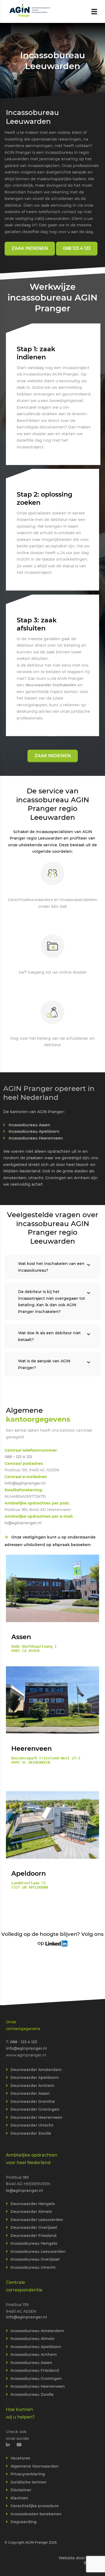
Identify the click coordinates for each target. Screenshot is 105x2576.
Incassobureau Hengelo (34, 2243)
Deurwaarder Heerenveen (36, 2117)
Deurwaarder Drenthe (33, 2101)
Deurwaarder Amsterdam (36, 2069)
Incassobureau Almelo (32, 2339)
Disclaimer (21, 2490)
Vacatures (20, 2458)
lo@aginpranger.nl (23, 1523)
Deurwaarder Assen (30, 2093)
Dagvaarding (24, 2522)
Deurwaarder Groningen (35, 2109)
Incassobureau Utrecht (33, 2267)
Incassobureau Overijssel (35, 2259)
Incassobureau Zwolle (32, 2394)
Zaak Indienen (30, 248)
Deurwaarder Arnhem (32, 2085)
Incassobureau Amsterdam (37, 2331)
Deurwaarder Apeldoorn (35, 2077)
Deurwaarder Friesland (34, 2235)
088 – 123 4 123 (18, 1457)
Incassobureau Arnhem (34, 2355)
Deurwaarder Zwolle (31, 2133)
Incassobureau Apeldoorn (34, 1131)
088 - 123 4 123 (23, 2042)
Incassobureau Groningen (36, 2378)
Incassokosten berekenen (36, 2514)
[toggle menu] (94, 12)
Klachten (19, 2498)
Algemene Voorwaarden (35, 2466)
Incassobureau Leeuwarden (38, 2251)
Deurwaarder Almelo (31, 2212)
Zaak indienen (53, 756)
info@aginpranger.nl (25, 1483)
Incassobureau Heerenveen (36, 1138)
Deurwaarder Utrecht (32, 2125)
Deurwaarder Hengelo (33, 2203)
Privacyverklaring (28, 2474)
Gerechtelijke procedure (35, 2506)
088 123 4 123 (77, 248)
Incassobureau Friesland (35, 2370)
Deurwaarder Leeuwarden (37, 2219)
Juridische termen (29, 2482)
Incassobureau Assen (29, 1125)
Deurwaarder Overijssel (34, 2227)
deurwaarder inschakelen (51, 685)
